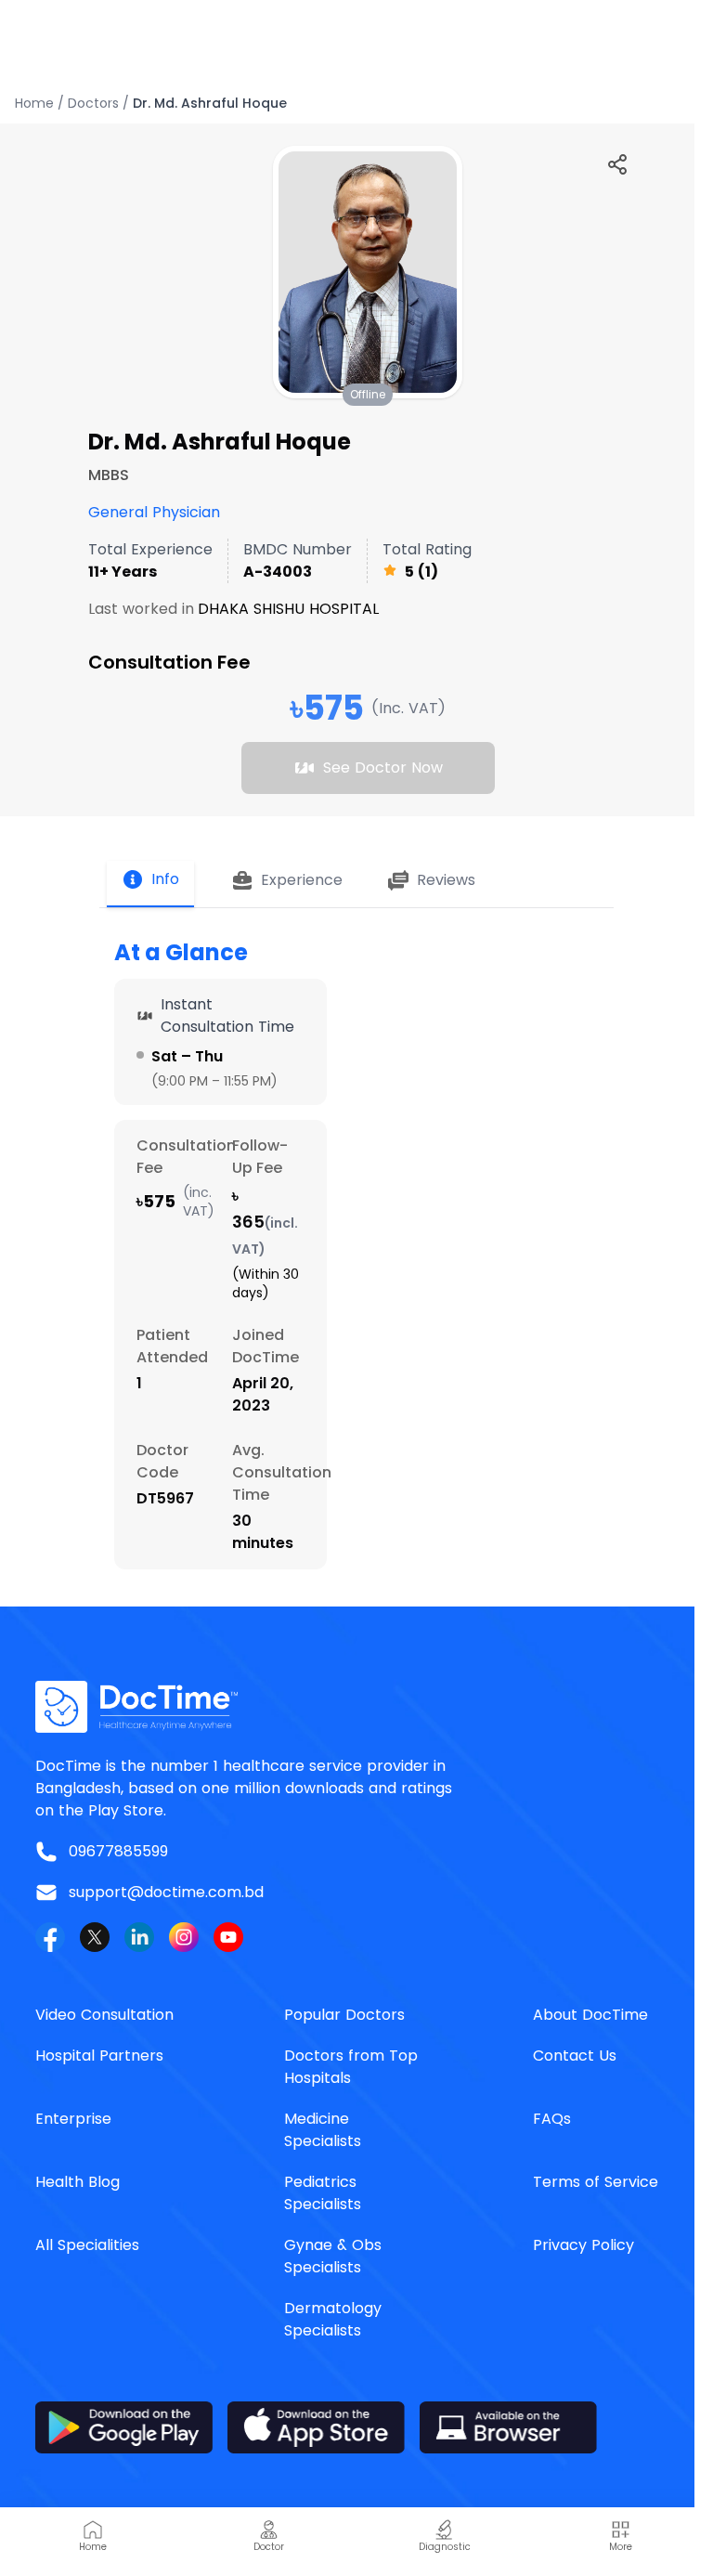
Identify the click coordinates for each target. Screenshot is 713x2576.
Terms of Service (596, 2182)
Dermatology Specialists (333, 2319)
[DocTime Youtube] (228, 1937)
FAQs (552, 2119)
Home (34, 103)
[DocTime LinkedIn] (139, 1937)
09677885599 (118, 1851)
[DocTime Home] (356, 1707)
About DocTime (590, 2015)
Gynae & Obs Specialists (333, 2256)
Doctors (93, 103)
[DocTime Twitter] (95, 1937)
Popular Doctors (344, 2015)
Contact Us (575, 2056)
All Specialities (87, 2245)
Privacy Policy (583, 2245)
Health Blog (78, 2182)
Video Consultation (104, 2015)
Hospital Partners (99, 2056)
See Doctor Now (383, 768)
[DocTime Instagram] (184, 1937)
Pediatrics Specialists (323, 2193)
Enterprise (73, 2119)
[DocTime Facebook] (50, 1937)
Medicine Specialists (323, 2130)
